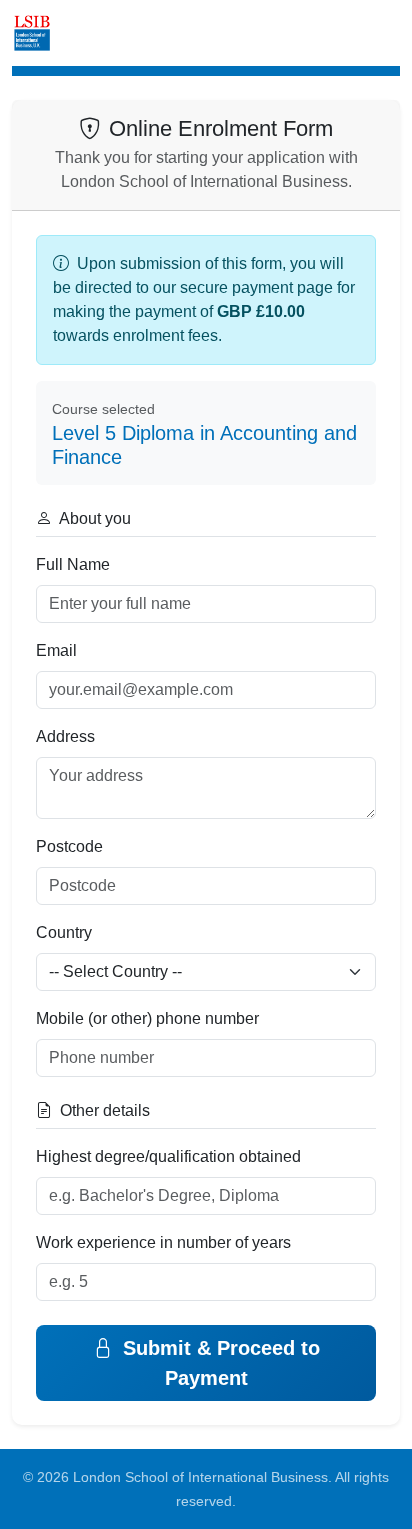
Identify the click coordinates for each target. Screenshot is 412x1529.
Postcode (69, 846)
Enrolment (109, 33)
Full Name (73, 564)
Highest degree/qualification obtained (168, 1156)
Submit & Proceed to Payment (218, 1363)
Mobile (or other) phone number (147, 1018)
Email (56, 650)
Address (65, 736)
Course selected (103, 409)
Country (64, 932)
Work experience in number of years (163, 1242)
